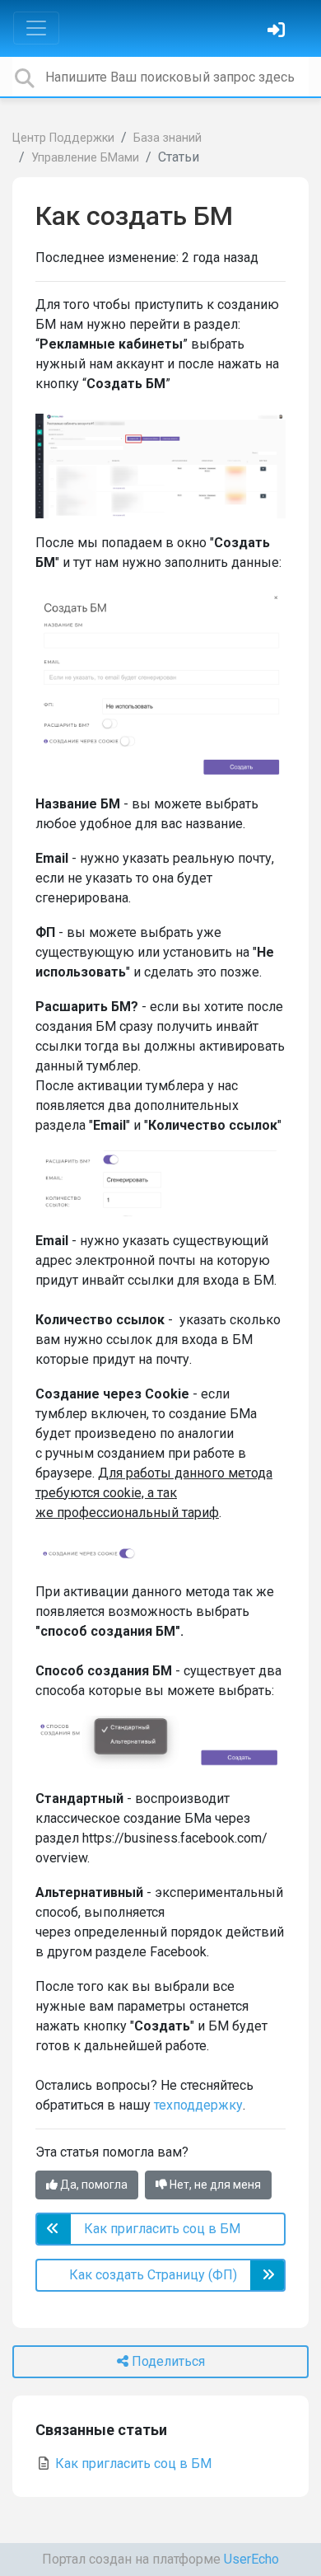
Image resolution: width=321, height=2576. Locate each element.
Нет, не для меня (214, 2185)
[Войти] (278, 32)
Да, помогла (93, 2185)
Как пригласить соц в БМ (132, 2464)
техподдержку (198, 2105)
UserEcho (251, 2559)
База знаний (167, 138)
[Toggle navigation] (36, 28)
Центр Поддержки (63, 138)
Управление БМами (85, 158)
